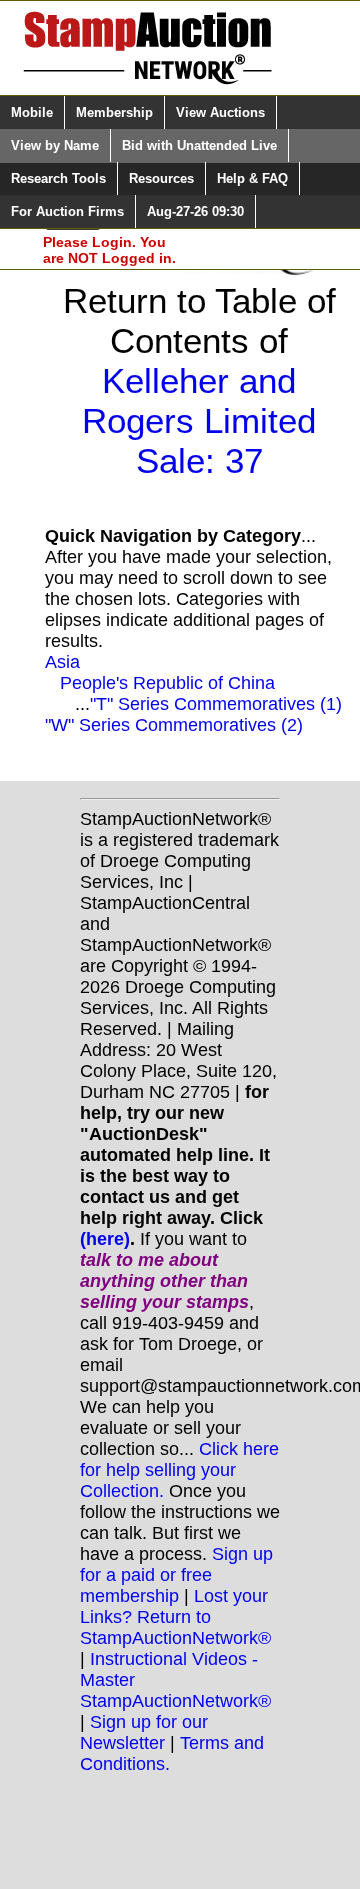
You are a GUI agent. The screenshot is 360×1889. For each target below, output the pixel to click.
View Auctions (220, 112)
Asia (62, 662)
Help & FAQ (252, 178)
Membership (114, 112)
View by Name (55, 145)
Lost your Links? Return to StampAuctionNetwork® (175, 1617)
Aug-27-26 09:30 (195, 211)
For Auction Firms (67, 211)
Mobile (32, 112)
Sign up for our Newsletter (144, 1732)
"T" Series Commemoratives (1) (216, 704)
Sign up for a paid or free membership (176, 1575)
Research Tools (58, 178)
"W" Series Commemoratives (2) (174, 725)
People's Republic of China (167, 683)
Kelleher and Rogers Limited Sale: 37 (199, 420)
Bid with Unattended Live (199, 145)
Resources (161, 178)
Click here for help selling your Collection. (179, 1470)
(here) (105, 1239)
